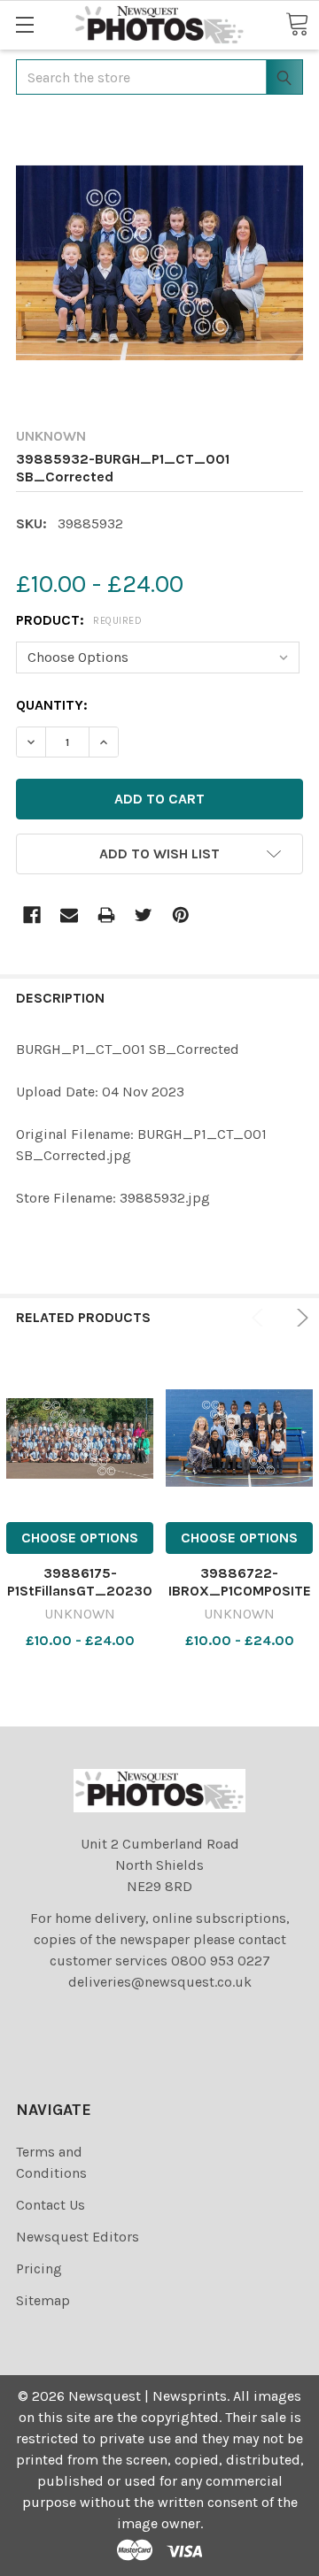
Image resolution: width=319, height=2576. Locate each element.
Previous (261, 1318)
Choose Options (80, 1538)
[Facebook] (32, 915)
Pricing (39, 2268)
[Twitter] (144, 915)
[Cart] (297, 24)
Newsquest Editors (78, 2237)
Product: (79, 620)
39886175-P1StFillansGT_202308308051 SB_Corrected (80, 1599)
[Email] (69, 915)
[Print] (106, 915)
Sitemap (43, 2300)
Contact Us (51, 2205)
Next (300, 1318)
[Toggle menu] (24, 24)
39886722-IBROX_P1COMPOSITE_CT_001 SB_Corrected (240, 1599)
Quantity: (52, 705)
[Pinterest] (181, 915)
